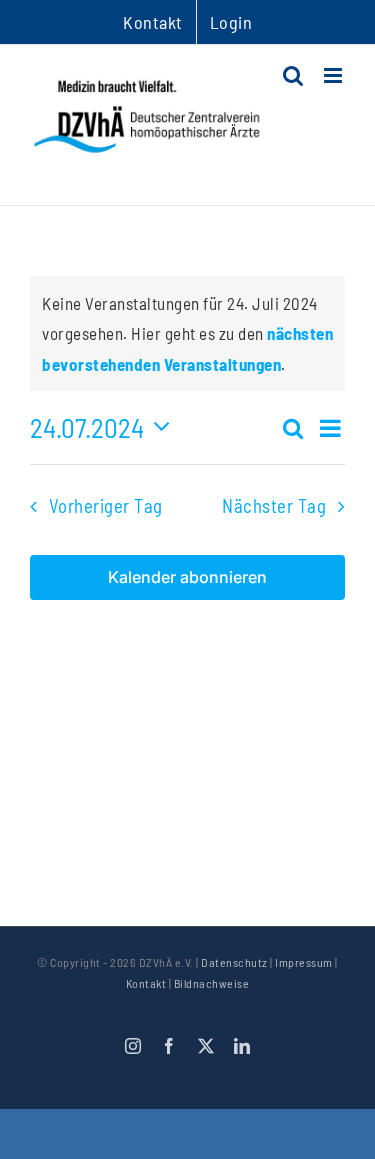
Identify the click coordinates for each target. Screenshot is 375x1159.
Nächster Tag (274, 505)
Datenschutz (234, 962)
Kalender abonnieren (187, 577)
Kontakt (146, 983)
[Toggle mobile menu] (335, 75)
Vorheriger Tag (106, 505)
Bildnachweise (212, 983)
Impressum (304, 962)
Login (231, 22)
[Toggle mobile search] (293, 75)
